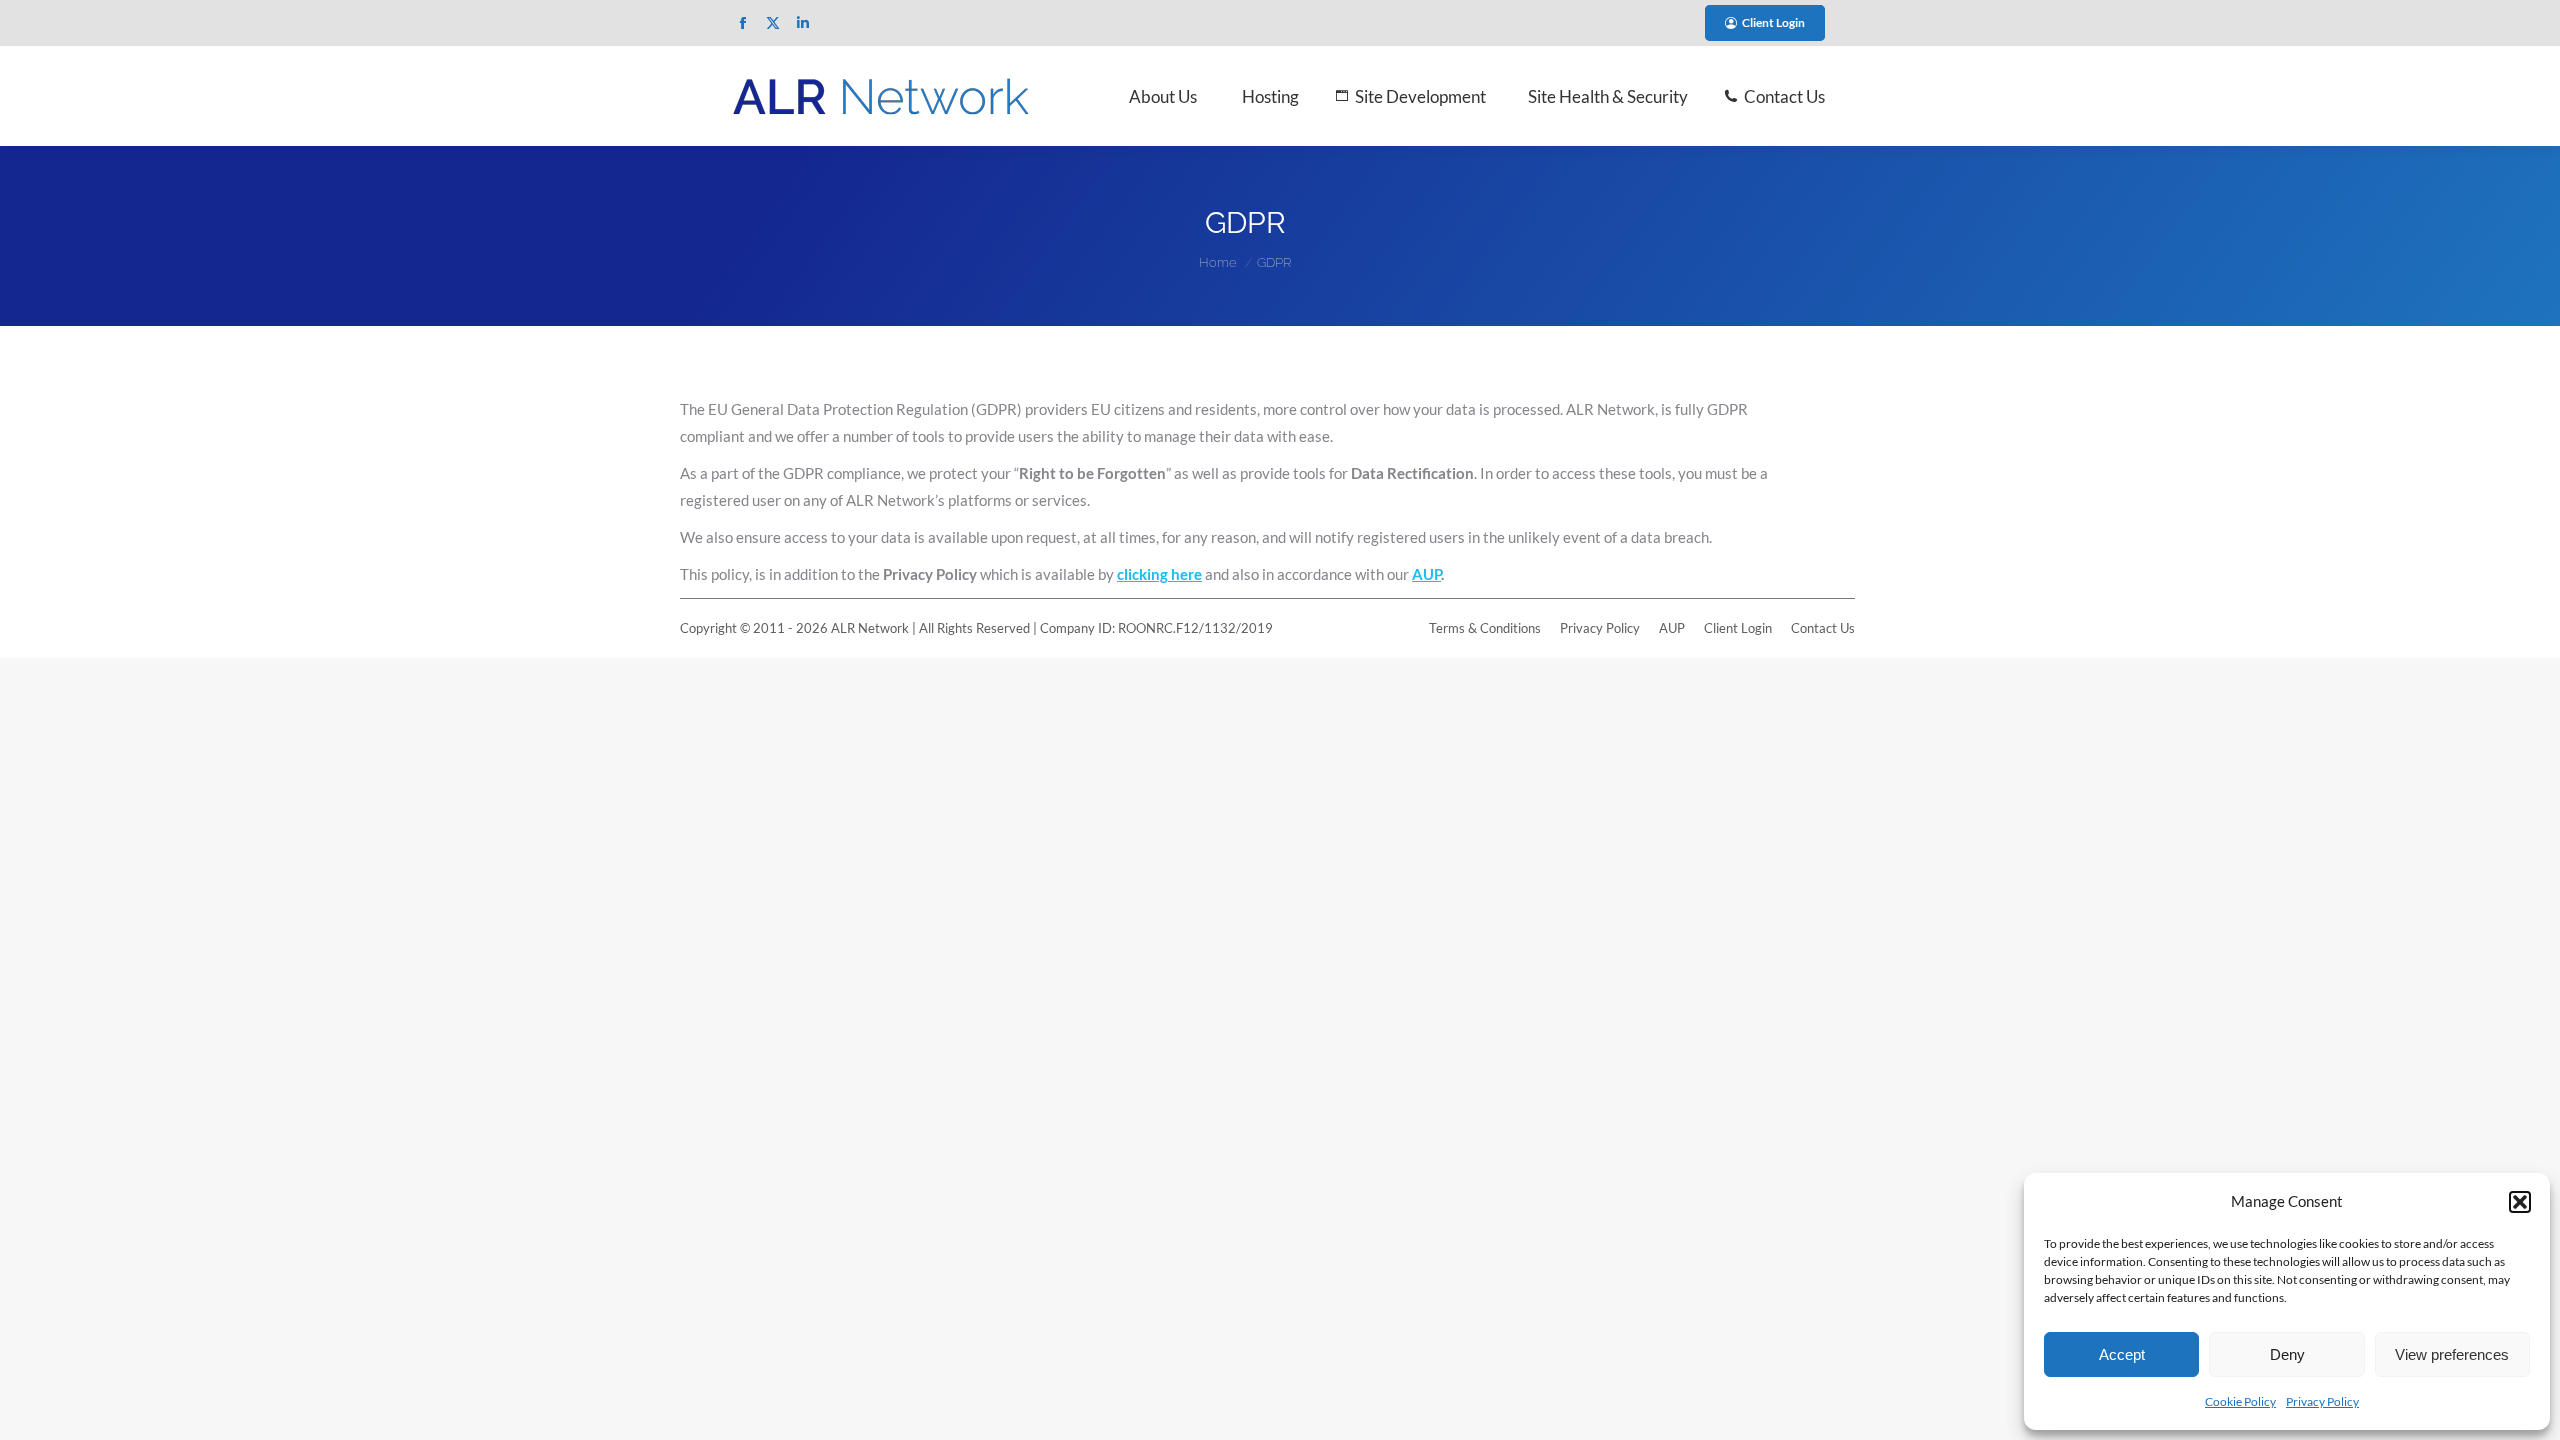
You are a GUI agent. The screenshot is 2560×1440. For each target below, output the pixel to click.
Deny (2287, 1354)
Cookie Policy (2240, 1401)
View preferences (2452, 1354)
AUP (1426, 574)
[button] (2520, 1202)
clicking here (1159, 574)
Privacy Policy (2322, 1401)
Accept (2122, 1354)
